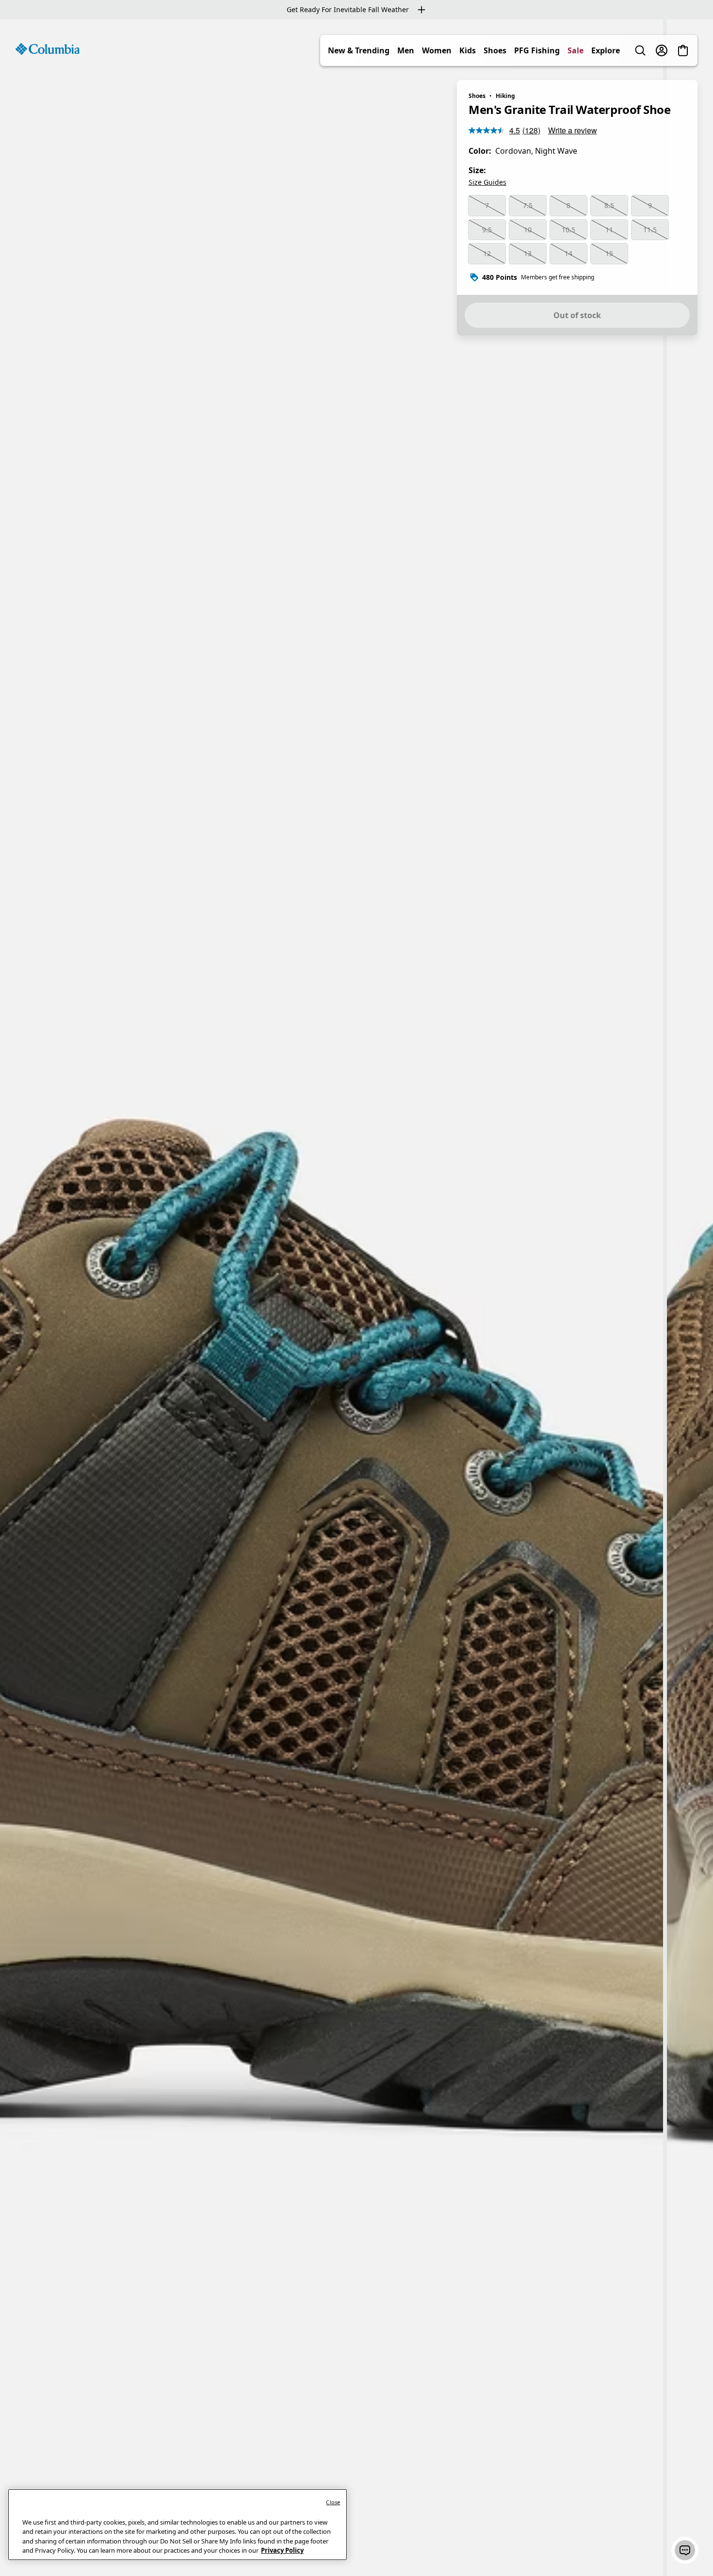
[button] (685, 2550)
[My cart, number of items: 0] (683, 50)
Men (406, 50)
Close (333, 2502)
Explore (606, 50)
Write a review (573, 130)
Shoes (495, 50)
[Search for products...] (640, 50)
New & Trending (359, 50)
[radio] (487, 206)
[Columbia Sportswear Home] (48, 49)
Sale (575, 50)
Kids (468, 50)
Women (437, 50)
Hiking (505, 96)
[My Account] (662, 50)
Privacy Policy (282, 2550)
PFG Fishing (537, 50)
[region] (356, 1298)
